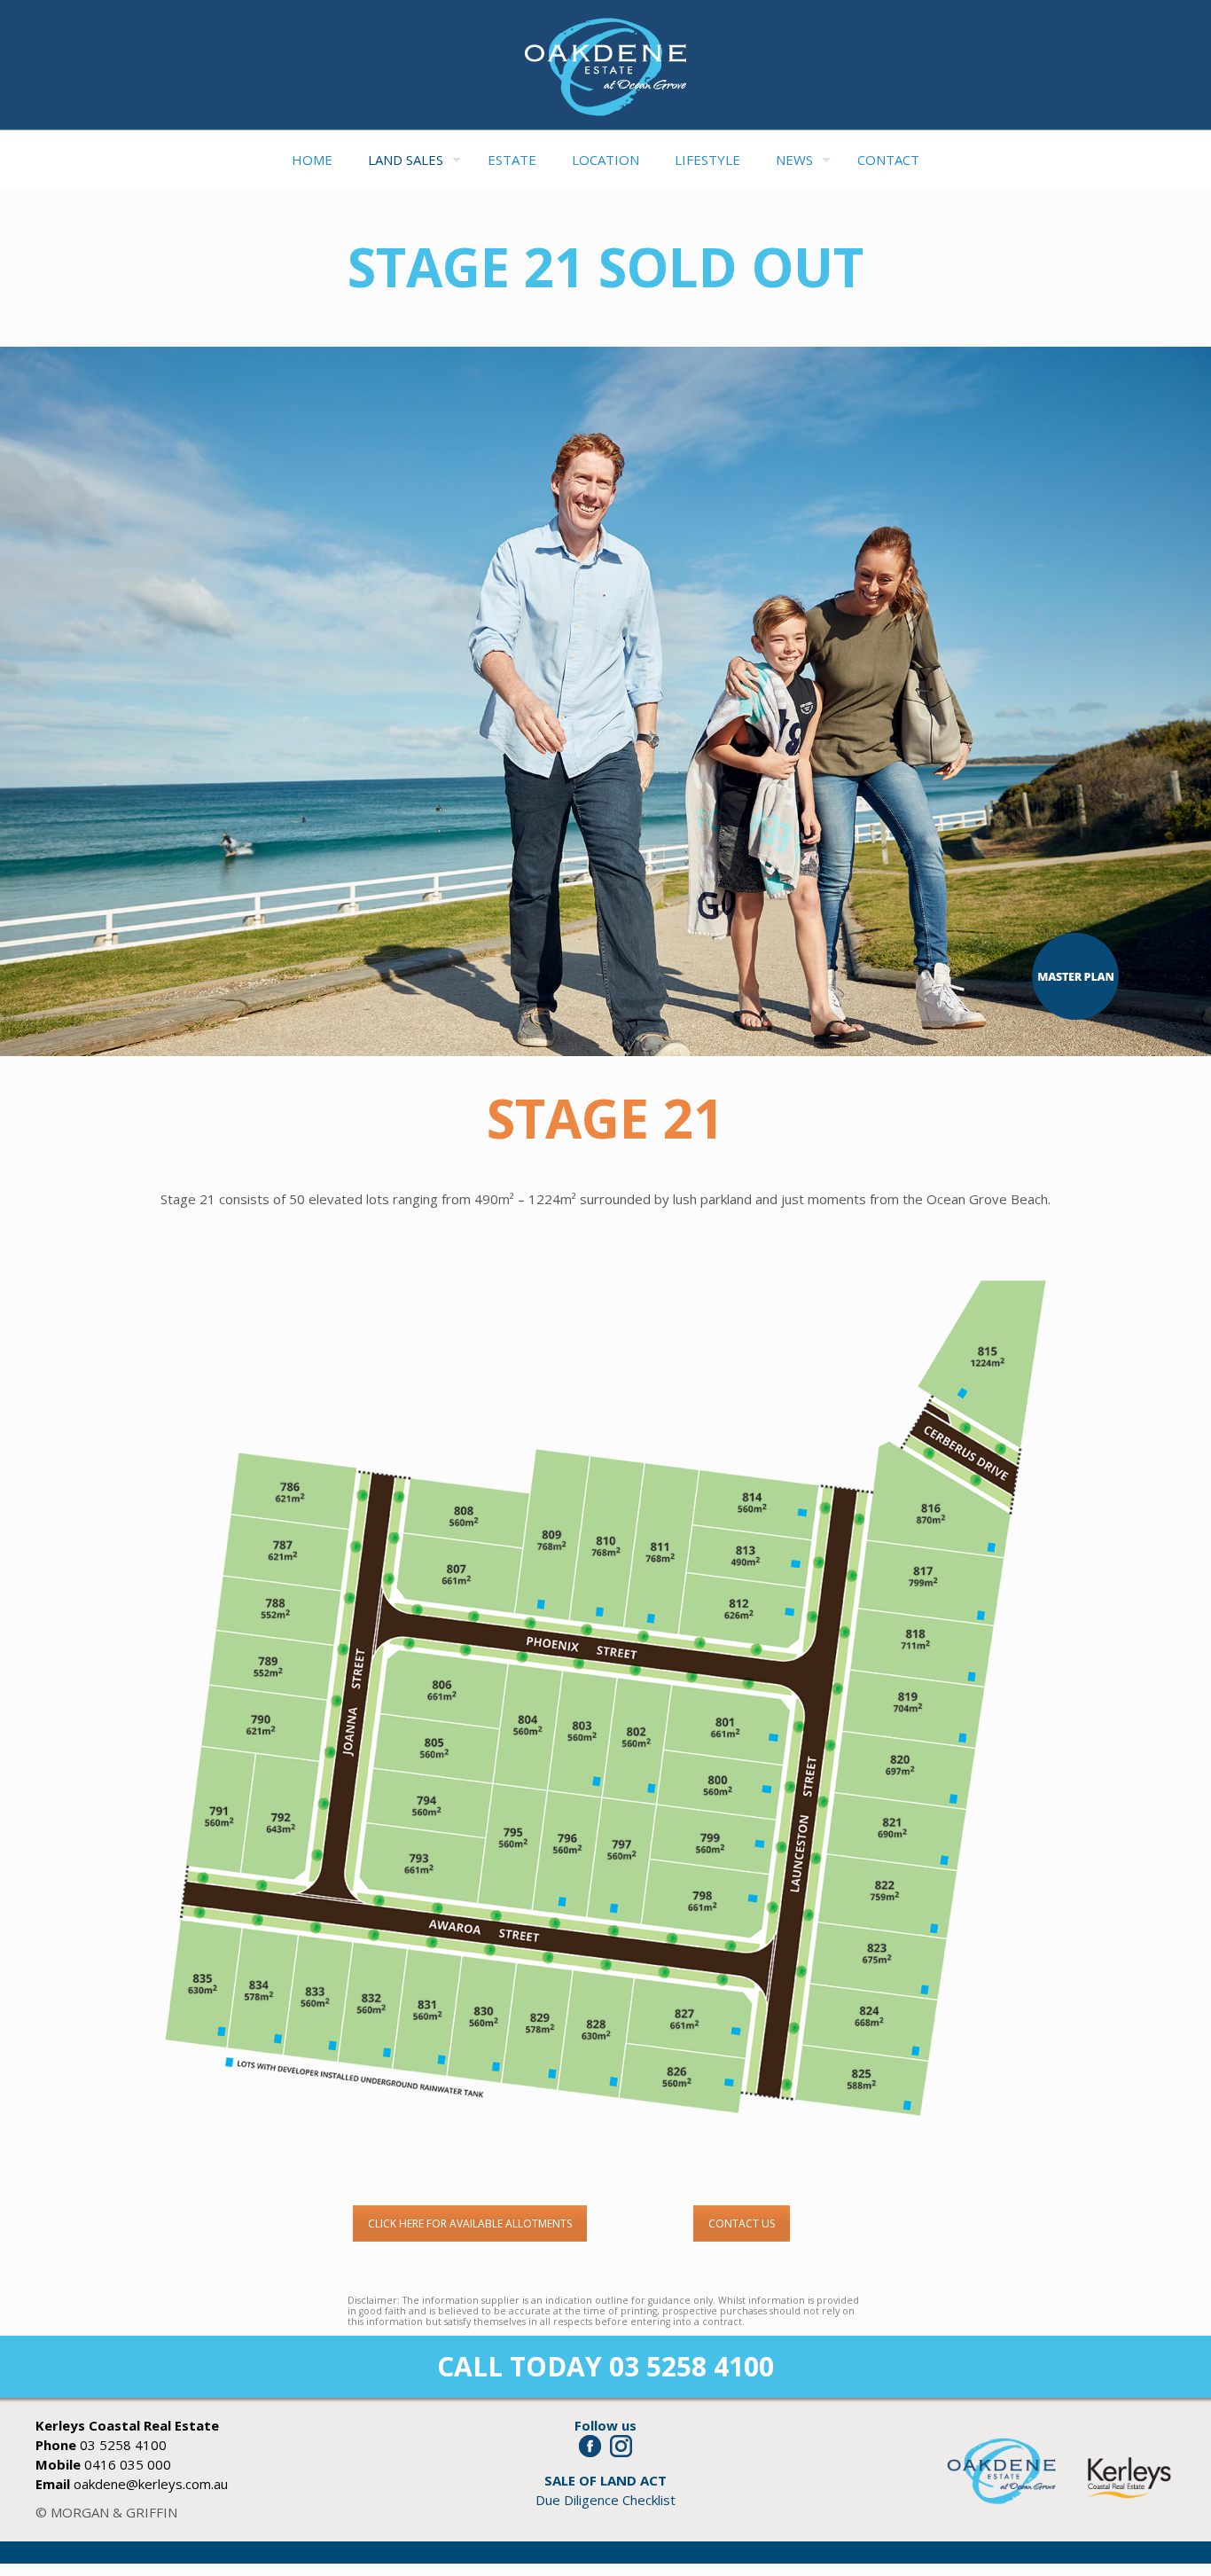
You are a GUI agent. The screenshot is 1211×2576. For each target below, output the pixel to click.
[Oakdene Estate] (605, 67)
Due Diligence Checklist (605, 2500)
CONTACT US (742, 2224)
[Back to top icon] (1126, 2540)
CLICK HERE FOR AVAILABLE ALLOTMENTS (470, 2224)
